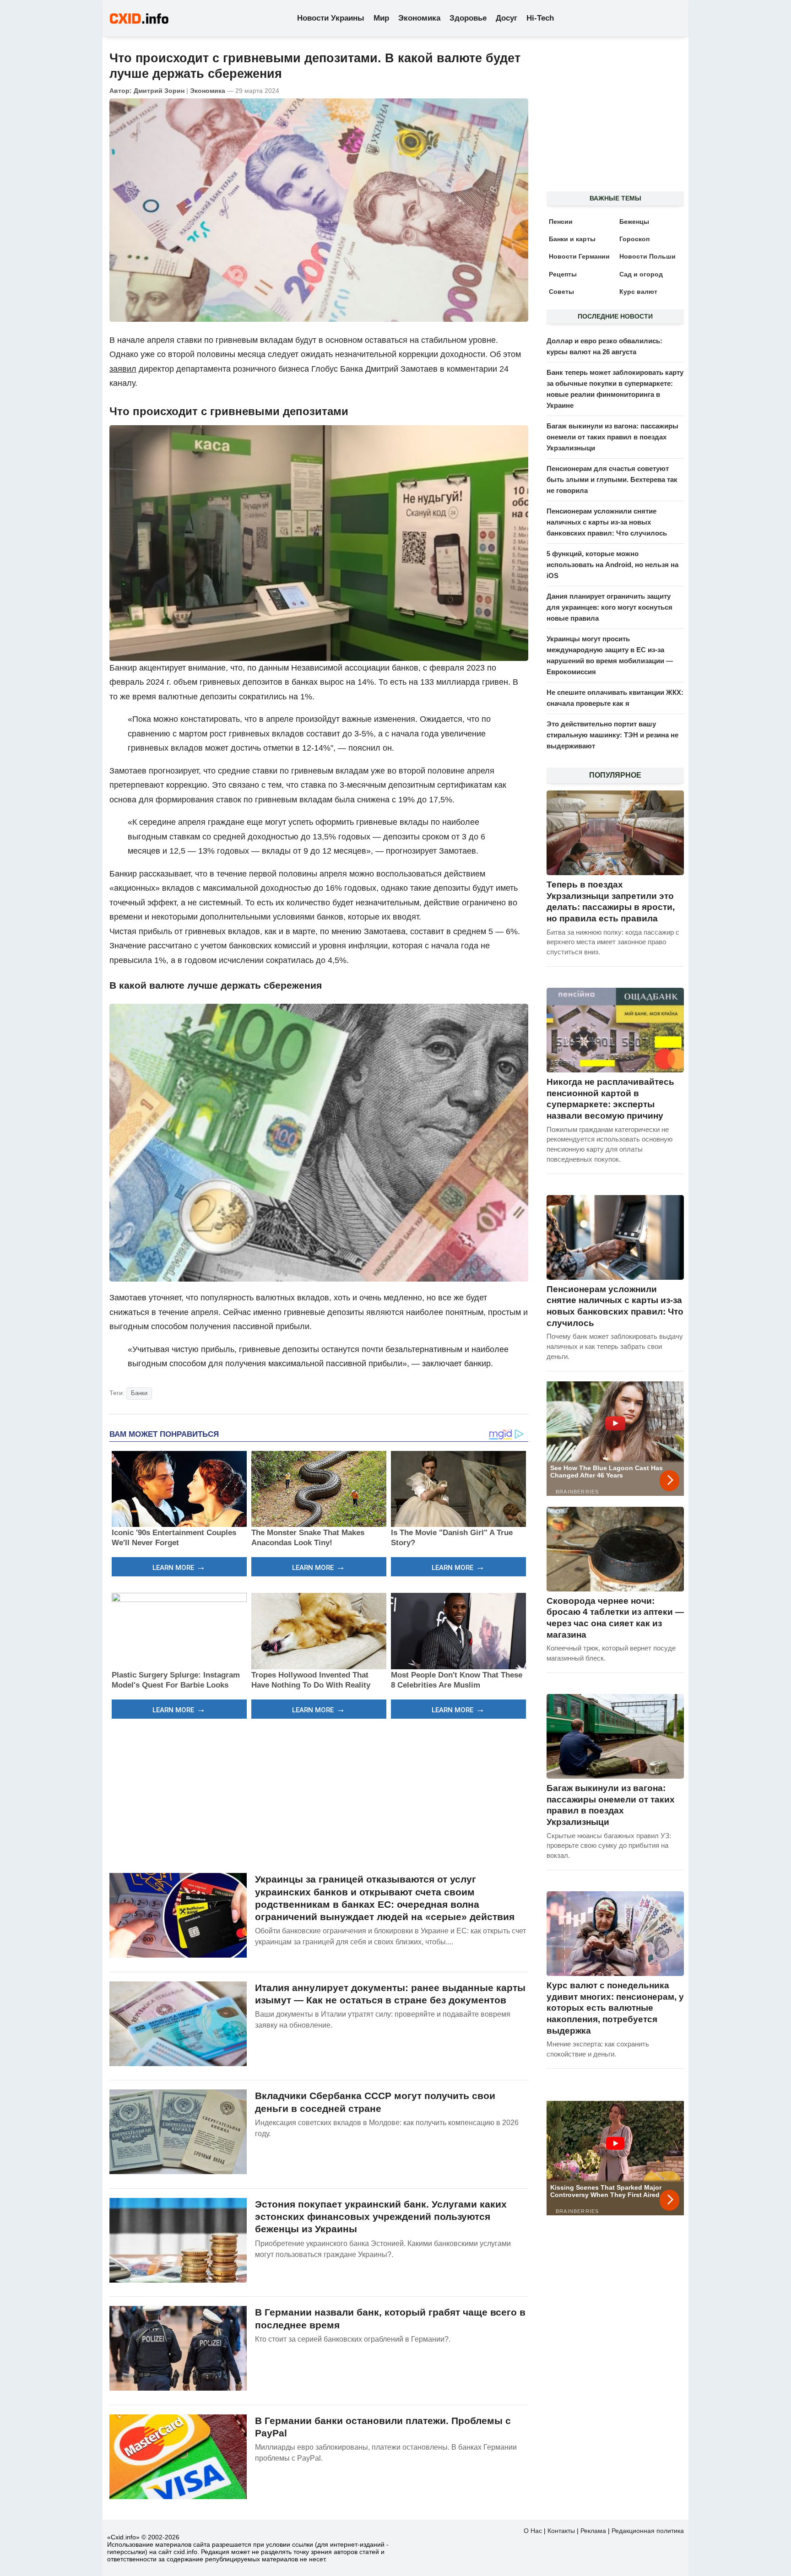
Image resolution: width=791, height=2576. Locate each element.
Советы (561, 292)
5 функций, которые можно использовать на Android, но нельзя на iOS (612, 565)
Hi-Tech (540, 18)
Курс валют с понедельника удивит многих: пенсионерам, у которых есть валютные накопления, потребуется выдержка (615, 2008)
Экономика (419, 18)
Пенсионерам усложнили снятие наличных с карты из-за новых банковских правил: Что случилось (607, 522)
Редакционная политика (648, 2531)
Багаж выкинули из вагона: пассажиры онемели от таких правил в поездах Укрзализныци (612, 437)
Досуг (507, 18)
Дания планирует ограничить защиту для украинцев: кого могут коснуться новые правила (610, 607)
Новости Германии (579, 256)
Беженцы (634, 222)
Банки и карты (572, 239)
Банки (139, 1393)
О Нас (533, 2531)
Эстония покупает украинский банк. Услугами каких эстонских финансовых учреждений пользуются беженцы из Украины (381, 2217)
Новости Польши (647, 256)
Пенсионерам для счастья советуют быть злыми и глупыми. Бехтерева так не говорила (612, 479)
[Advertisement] (319, 1795)
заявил (123, 369)
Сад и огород (641, 274)
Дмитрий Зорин (159, 91)
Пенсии (561, 222)
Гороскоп (634, 239)
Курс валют (638, 292)
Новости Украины (331, 18)
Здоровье (468, 18)
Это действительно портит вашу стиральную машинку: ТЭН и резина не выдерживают (612, 735)
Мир (381, 18)
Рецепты (563, 274)
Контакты (561, 2531)
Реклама (593, 2531)
